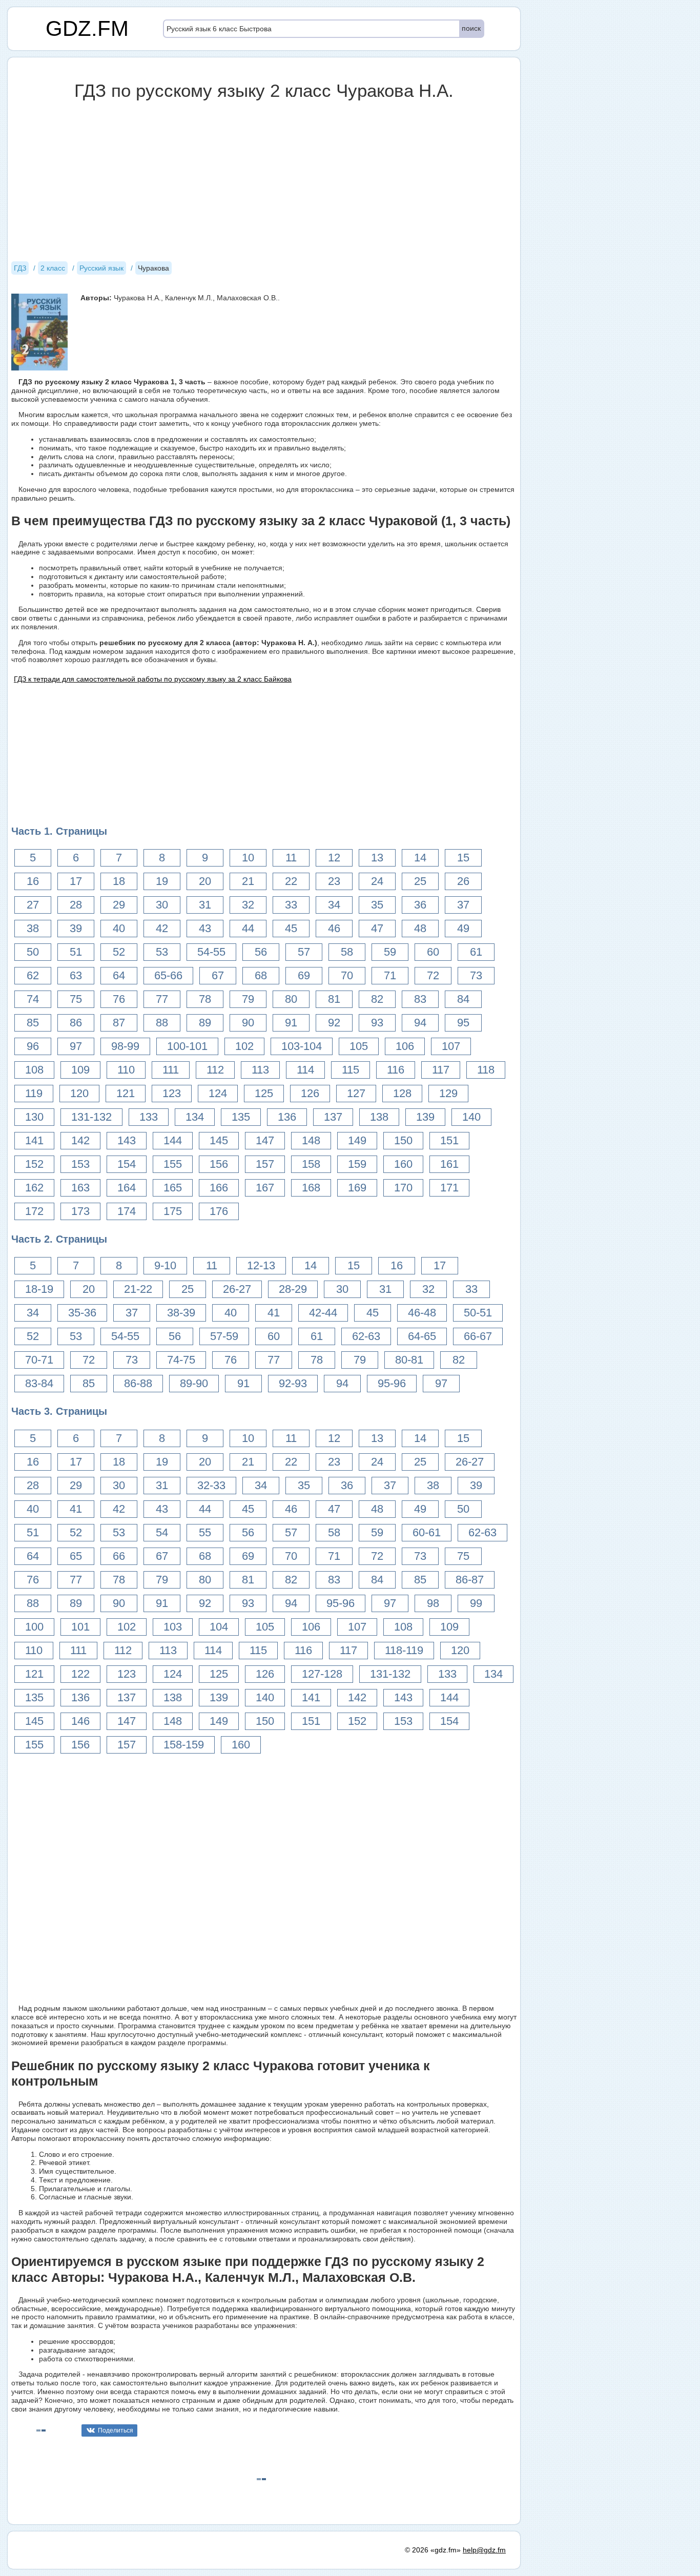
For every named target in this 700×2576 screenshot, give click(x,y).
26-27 (237, 1289)
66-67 (478, 1336)
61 (476, 952)
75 (76, 999)
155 (173, 1164)
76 (119, 999)
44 (248, 928)
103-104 (302, 1046)
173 (80, 1211)
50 (33, 952)
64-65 (422, 1336)
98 (433, 1603)
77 (162, 999)
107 (451, 1046)
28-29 (293, 1289)
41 (274, 1313)
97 (76, 1046)
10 (248, 858)
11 (291, 858)
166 (219, 1188)
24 (377, 881)
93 (377, 1023)
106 (405, 1046)
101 (80, 1627)
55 (205, 1532)
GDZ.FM (87, 28)
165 (173, 1188)
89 (205, 1023)
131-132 (91, 1117)
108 (34, 1070)
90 (248, 1023)
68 (261, 975)
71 (390, 975)
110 (126, 1070)
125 (264, 1093)
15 (463, 858)
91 (291, 1023)
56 (261, 952)
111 (171, 1070)
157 (265, 1164)
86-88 (138, 1383)
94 (420, 1023)
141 (34, 1140)
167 (265, 1188)
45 (291, 928)
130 (34, 1117)
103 (173, 1627)
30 (162, 905)
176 (219, 1211)
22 (291, 881)
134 (195, 1117)
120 (79, 1093)
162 (34, 1188)
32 (248, 905)
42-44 (323, 1313)
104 (219, 1627)
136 (287, 1117)
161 (449, 1164)
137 (333, 1117)
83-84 (39, 1383)
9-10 (165, 1265)
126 (310, 1093)
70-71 (39, 1360)
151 (449, 1140)
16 (33, 881)
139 (425, 1117)
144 (173, 1140)
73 (476, 975)
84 (463, 999)
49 (463, 928)
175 (173, 1211)
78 (205, 999)
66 (119, 1556)
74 (33, 999)
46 (334, 928)
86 (76, 1023)
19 (162, 881)
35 (377, 905)
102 (244, 1046)
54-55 (211, 952)
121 (126, 1093)
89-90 (194, 1383)
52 (119, 952)
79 (248, 999)
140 (471, 1117)
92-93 (293, 1383)
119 (34, 1093)
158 (311, 1164)
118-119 (404, 1650)
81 (334, 999)
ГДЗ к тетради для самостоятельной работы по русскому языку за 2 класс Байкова (153, 679)
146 (80, 1721)
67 (218, 975)
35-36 (82, 1313)
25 (420, 881)
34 (334, 905)
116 (396, 1070)
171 (449, 1188)
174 (127, 1211)
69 (304, 975)
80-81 (409, 1360)
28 (76, 905)
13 (377, 858)
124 (218, 1093)
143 (127, 1140)
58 (347, 952)
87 (119, 1023)
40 (119, 928)
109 (80, 1070)
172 (34, 1211)
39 (76, 928)
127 (356, 1093)
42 (162, 928)
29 (119, 905)
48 (420, 928)
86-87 (470, 1580)
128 (402, 1093)
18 (119, 881)
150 (403, 1140)
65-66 (168, 975)
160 (403, 1164)
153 (80, 1164)
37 (463, 905)
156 (219, 1164)
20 (205, 881)
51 (76, 952)
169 (357, 1188)
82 (377, 999)
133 (149, 1117)
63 (76, 975)
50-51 (478, 1313)
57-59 (224, 1336)
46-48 (422, 1313)
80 (291, 999)
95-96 (392, 1383)
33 (291, 905)
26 (463, 881)
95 (463, 1023)
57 (304, 952)
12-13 (261, 1265)
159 (357, 1164)
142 (80, 1140)
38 (33, 928)
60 (433, 952)
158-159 (184, 1745)
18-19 (39, 1289)
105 (359, 1046)
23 (334, 881)
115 (351, 1070)
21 (248, 881)
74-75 (181, 1360)
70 (347, 975)
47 (377, 928)
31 (205, 905)
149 (357, 1140)
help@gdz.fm (484, 2550)
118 (486, 1070)
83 (420, 999)
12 (334, 858)
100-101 (187, 1046)
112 (215, 1070)
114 (305, 1070)
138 (379, 1117)
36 (420, 905)
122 (80, 1674)
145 (219, 1140)
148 (311, 1140)
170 (403, 1188)
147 (265, 1140)
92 (334, 1023)
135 (241, 1117)
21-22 (138, 1289)
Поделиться (116, 2430)
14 (420, 858)
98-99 (125, 1046)
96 (33, 1046)
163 (80, 1188)
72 (433, 975)
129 (448, 1093)
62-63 (366, 1336)
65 (76, 1556)
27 (33, 905)
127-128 (322, 1674)
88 (162, 1023)
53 (162, 952)
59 (390, 952)
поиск (471, 28)
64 (119, 975)
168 (311, 1188)
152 (34, 1164)
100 (34, 1627)
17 (76, 881)
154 (127, 1164)
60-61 (427, 1532)
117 (441, 1070)
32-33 (211, 1485)
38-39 (181, 1313)
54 (162, 1532)
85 (33, 1023)
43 (205, 928)
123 (172, 1093)
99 (476, 1603)
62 (33, 975)
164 (127, 1188)
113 (260, 1070)
